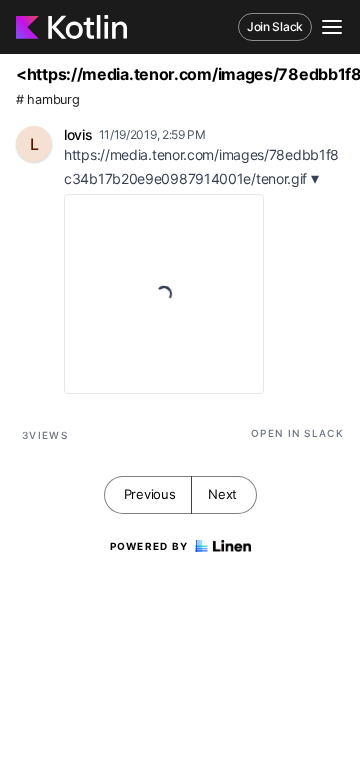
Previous (150, 494)
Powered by (149, 546)
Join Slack (275, 26)
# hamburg (47, 99)
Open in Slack (297, 433)
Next (222, 494)
